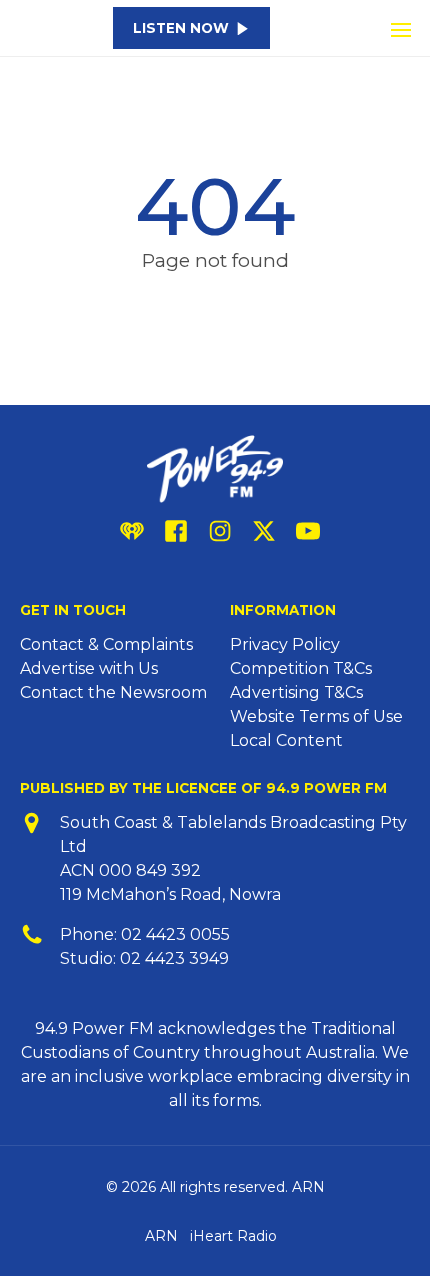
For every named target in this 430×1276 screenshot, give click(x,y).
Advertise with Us (89, 668)
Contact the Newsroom (113, 692)
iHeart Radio (233, 1236)
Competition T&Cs (301, 668)
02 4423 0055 (175, 934)
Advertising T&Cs (296, 692)
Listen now (181, 28)
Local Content (286, 740)
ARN (161, 1236)
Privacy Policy (285, 644)
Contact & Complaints (106, 644)
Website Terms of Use (316, 716)
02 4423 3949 (174, 958)
